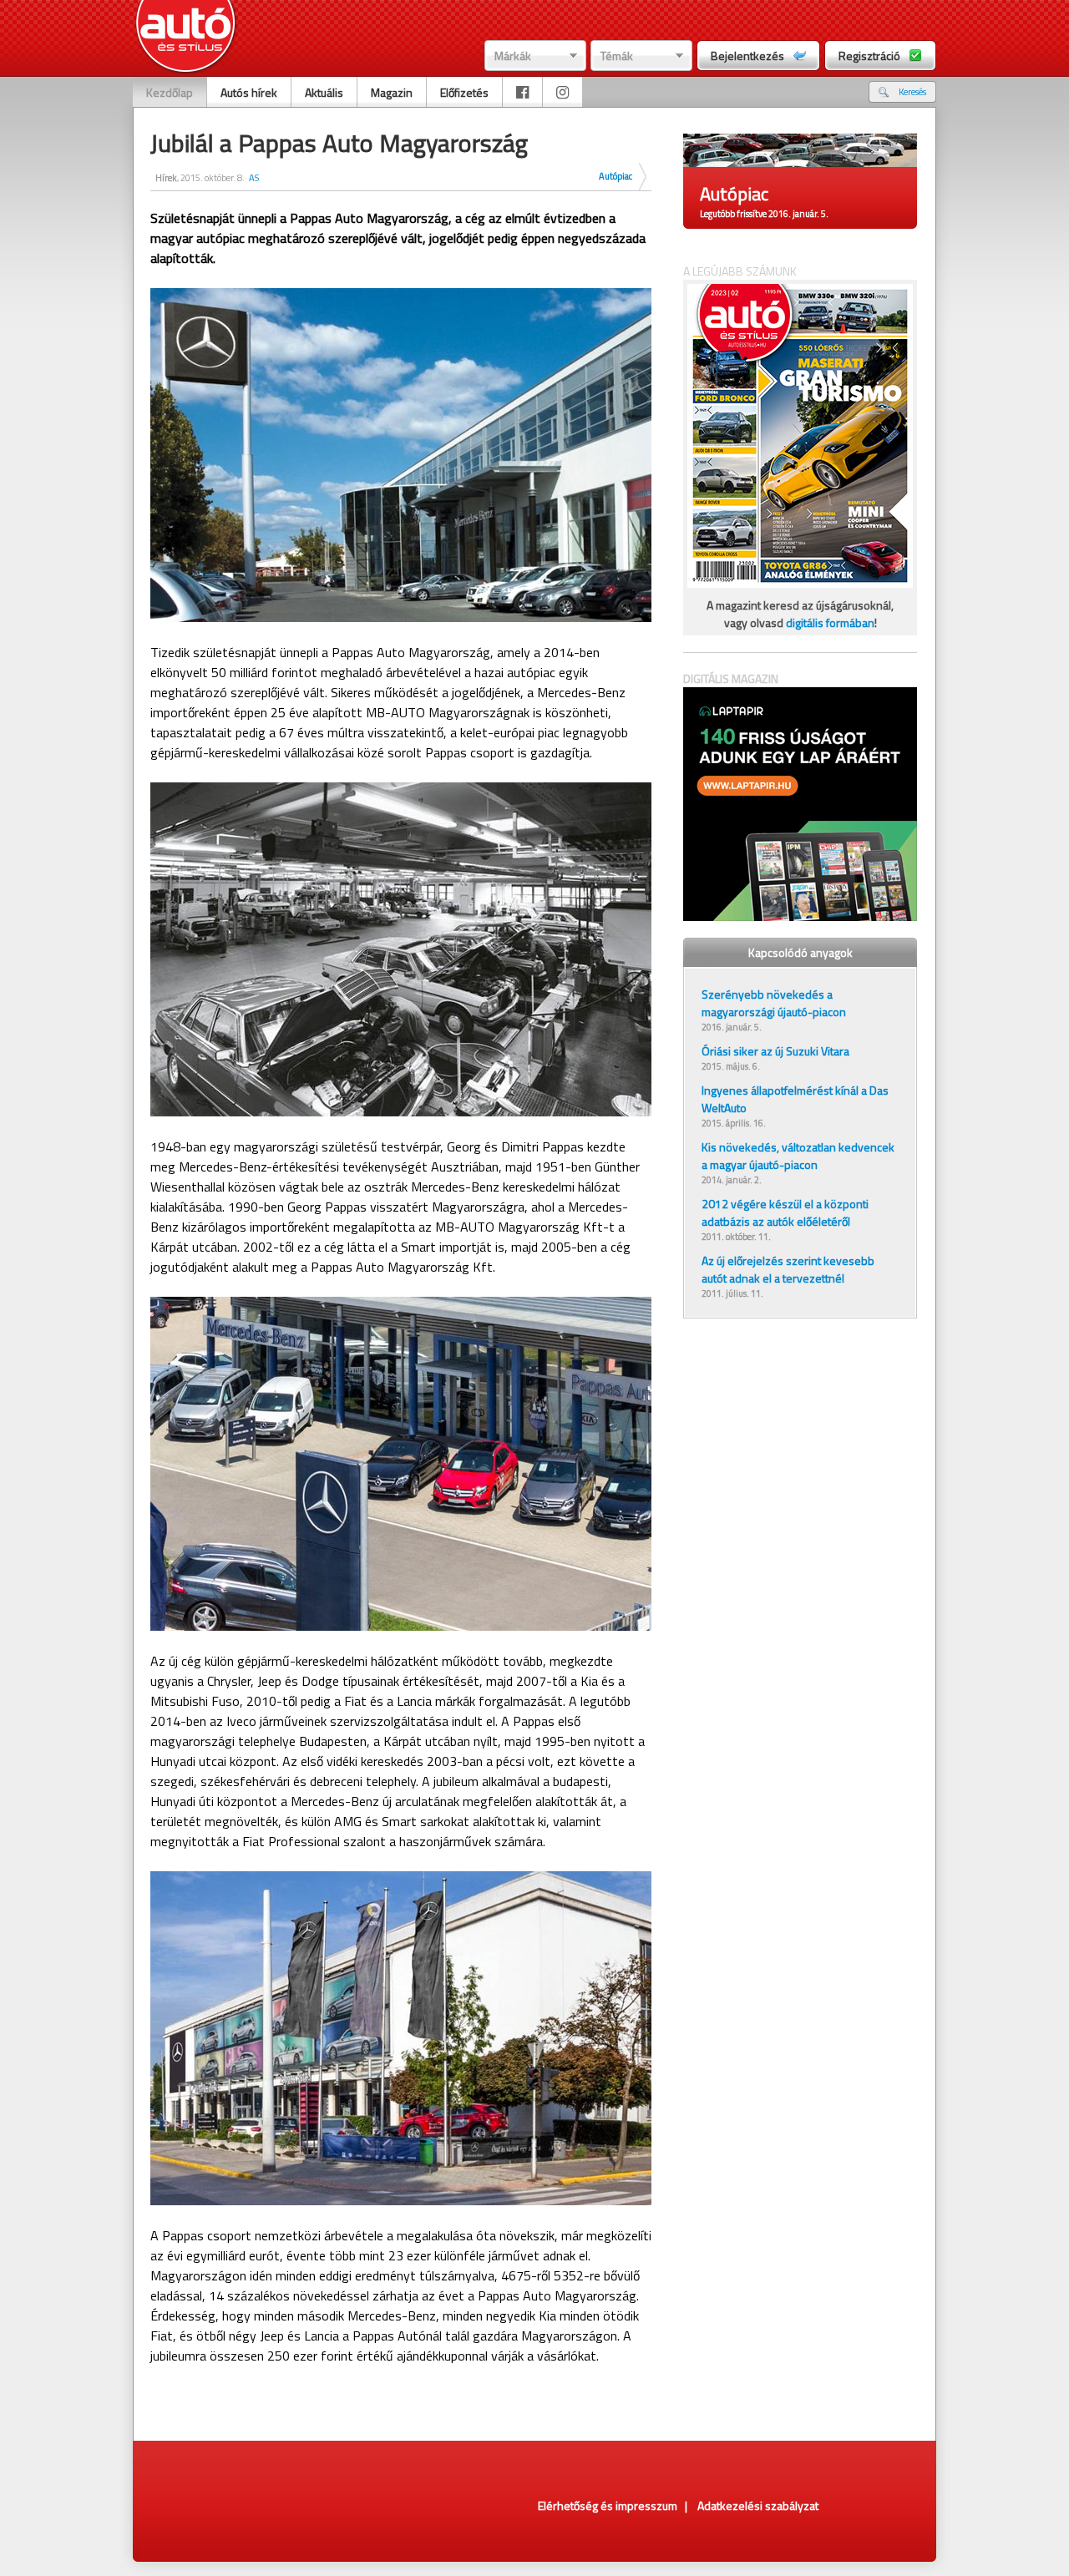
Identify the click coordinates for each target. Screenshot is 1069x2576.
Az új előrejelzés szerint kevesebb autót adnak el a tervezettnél (788, 1269)
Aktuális (324, 92)
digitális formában (830, 622)
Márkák (513, 56)
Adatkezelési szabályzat (758, 2505)
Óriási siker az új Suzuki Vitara (775, 1051)
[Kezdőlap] (186, 38)
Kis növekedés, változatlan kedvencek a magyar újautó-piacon (798, 1156)
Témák (617, 56)
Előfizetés (464, 92)
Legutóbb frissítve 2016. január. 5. (764, 214)
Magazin (392, 92)
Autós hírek (249, 92)
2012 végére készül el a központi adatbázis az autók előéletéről (785, 1212)
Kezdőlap (170, 92)
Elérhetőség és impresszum (608, 2505)
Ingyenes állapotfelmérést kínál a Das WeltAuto (795, 1099)
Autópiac (616, 176)
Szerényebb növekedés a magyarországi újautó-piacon (774, 1003)
